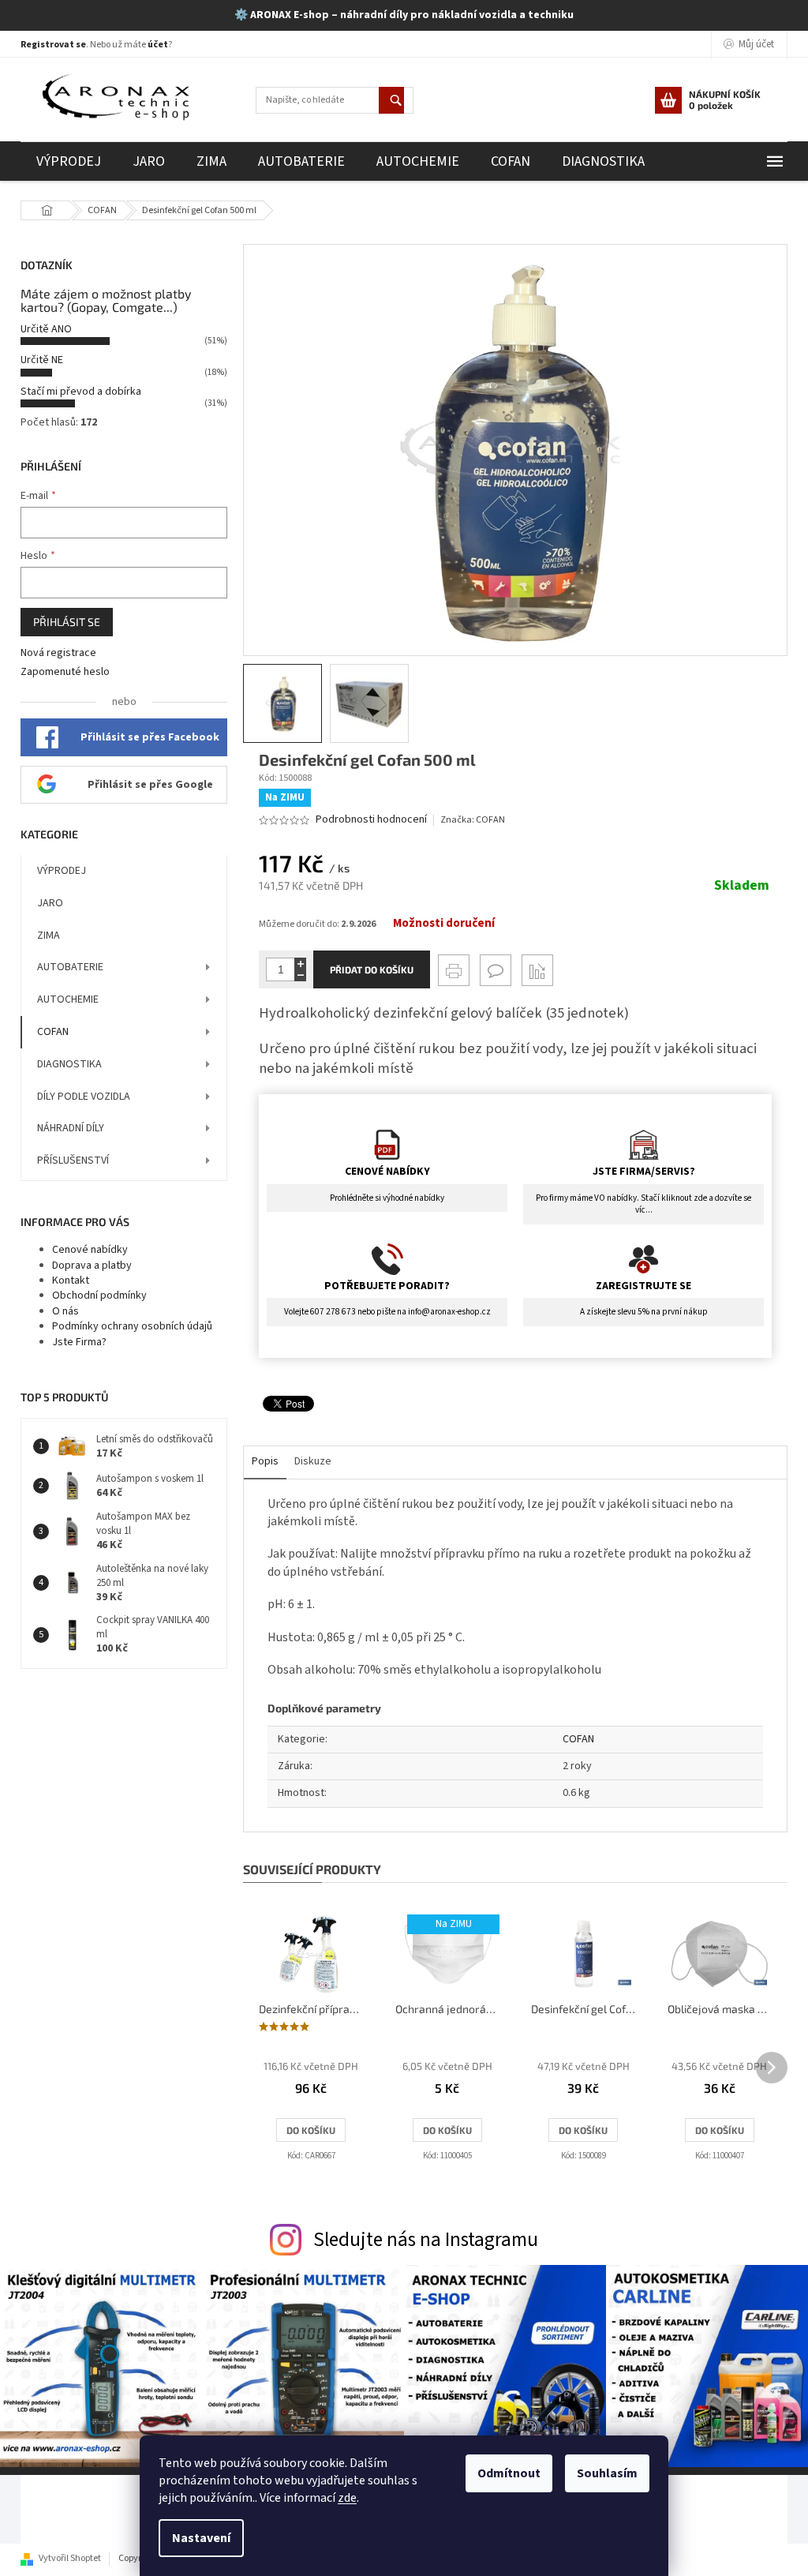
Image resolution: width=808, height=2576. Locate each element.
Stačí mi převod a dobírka (81, 392)
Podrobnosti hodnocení (371, 820)
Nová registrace (58, 653)
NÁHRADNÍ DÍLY (71, 1128)
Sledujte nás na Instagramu (426, 2240)
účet (158, 45)
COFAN (53, 1032)
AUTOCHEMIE (68, 999)
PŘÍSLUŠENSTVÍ (73, 1161)
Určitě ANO (46, 329)
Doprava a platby (92, 1266)
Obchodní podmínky (99, 1295)
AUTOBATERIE (70, 967)
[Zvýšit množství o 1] (300, 964)
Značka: (473, 820)
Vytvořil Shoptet (70, 2558)
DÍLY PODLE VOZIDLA (84, 1097)
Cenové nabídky (90, 1250)
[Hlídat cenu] (537, 970)
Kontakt (71, 1281)
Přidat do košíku (372, 969)
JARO (50, 903)
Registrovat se (53, 45)
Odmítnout (509, 2473)
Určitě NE (42, 360)
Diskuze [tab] (313, 1461)
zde (347, 2498)
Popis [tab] (265, 1461)
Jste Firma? (79, 1342)
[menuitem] (69, 161)
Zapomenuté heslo (65, 672)
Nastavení (201, 2538)
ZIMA (49, 936)
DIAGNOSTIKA (69, 1064)
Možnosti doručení (444, 924)
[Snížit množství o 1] (300, 975)
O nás (65, 1311)
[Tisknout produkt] (454, 970)
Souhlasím (607, 2473)
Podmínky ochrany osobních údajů (132, 1326)
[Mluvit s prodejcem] (496, 970)
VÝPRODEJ (62, 871)
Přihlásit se (67, 622)
